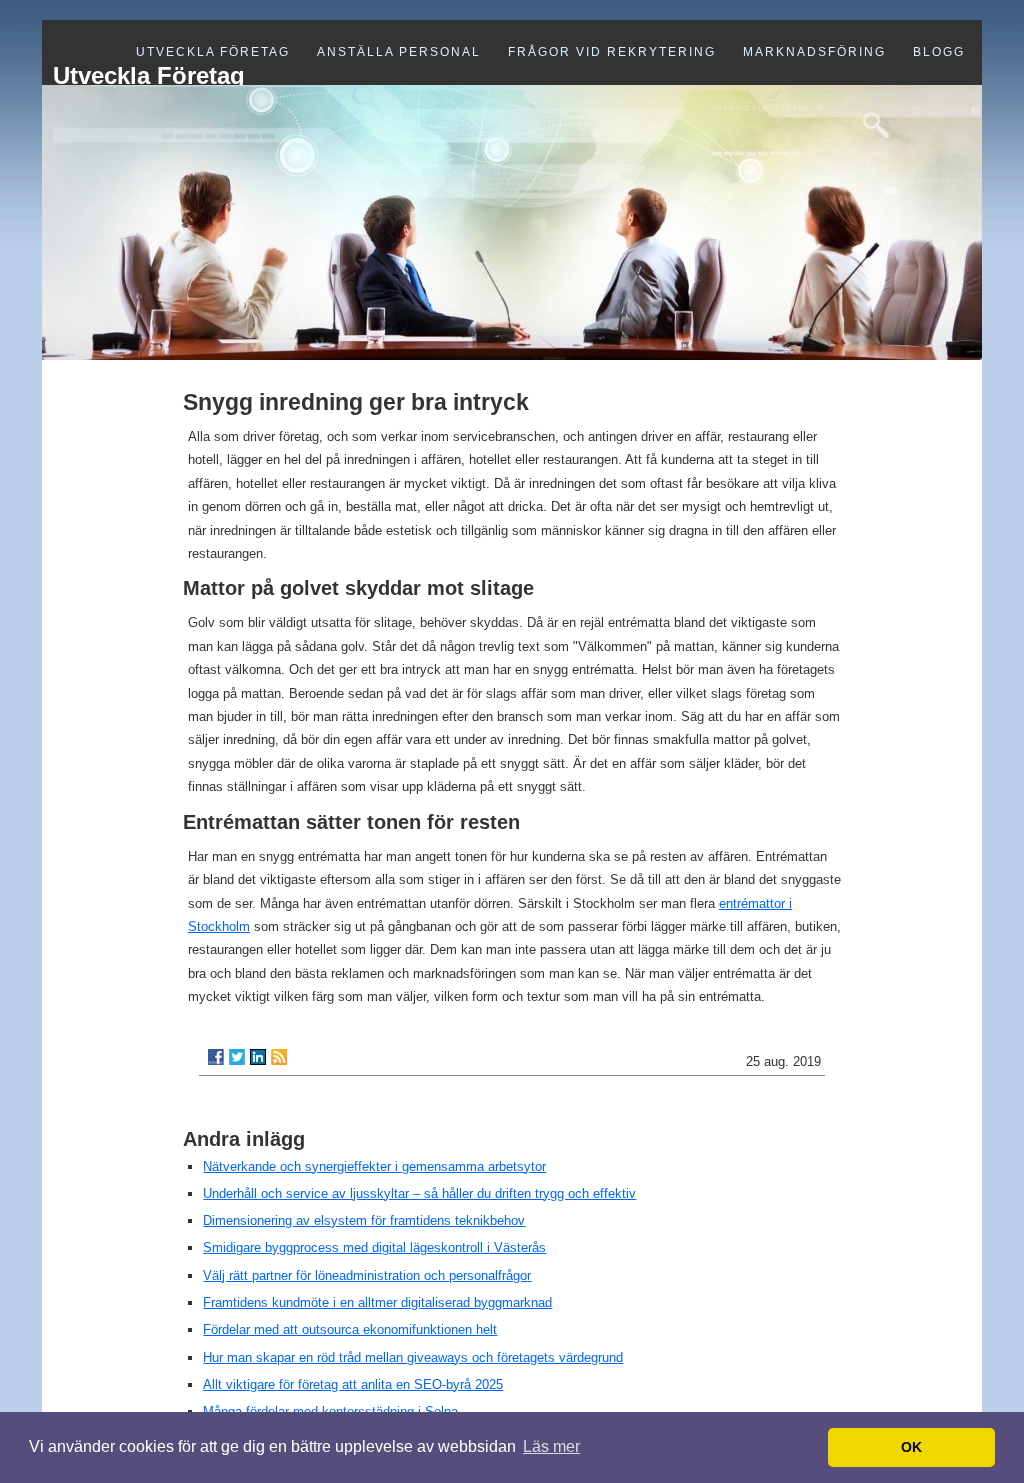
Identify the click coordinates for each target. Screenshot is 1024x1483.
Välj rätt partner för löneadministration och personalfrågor (367, 1275)
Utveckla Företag (213, 52)
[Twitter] (237, 1057)
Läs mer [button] (551, 1446)
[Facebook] (216, 1057)
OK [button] (911, 1447)
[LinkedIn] (258, 1057)
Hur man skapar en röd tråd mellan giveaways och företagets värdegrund (413, 1357)
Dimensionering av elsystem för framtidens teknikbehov (364, 1220)
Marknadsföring (814, 52)
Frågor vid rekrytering (612, 52)
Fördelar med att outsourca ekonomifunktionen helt (350, 1329)
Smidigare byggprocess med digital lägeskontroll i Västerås (374, 1247)
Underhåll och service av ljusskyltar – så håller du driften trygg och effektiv (419, 1193)
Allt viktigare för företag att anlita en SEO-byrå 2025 (353, 1384)
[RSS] (279, 1057)
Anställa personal (399, 52)
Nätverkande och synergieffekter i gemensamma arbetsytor (374, 1166)
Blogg (939, 52)
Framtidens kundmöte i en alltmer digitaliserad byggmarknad (377, 1302)
